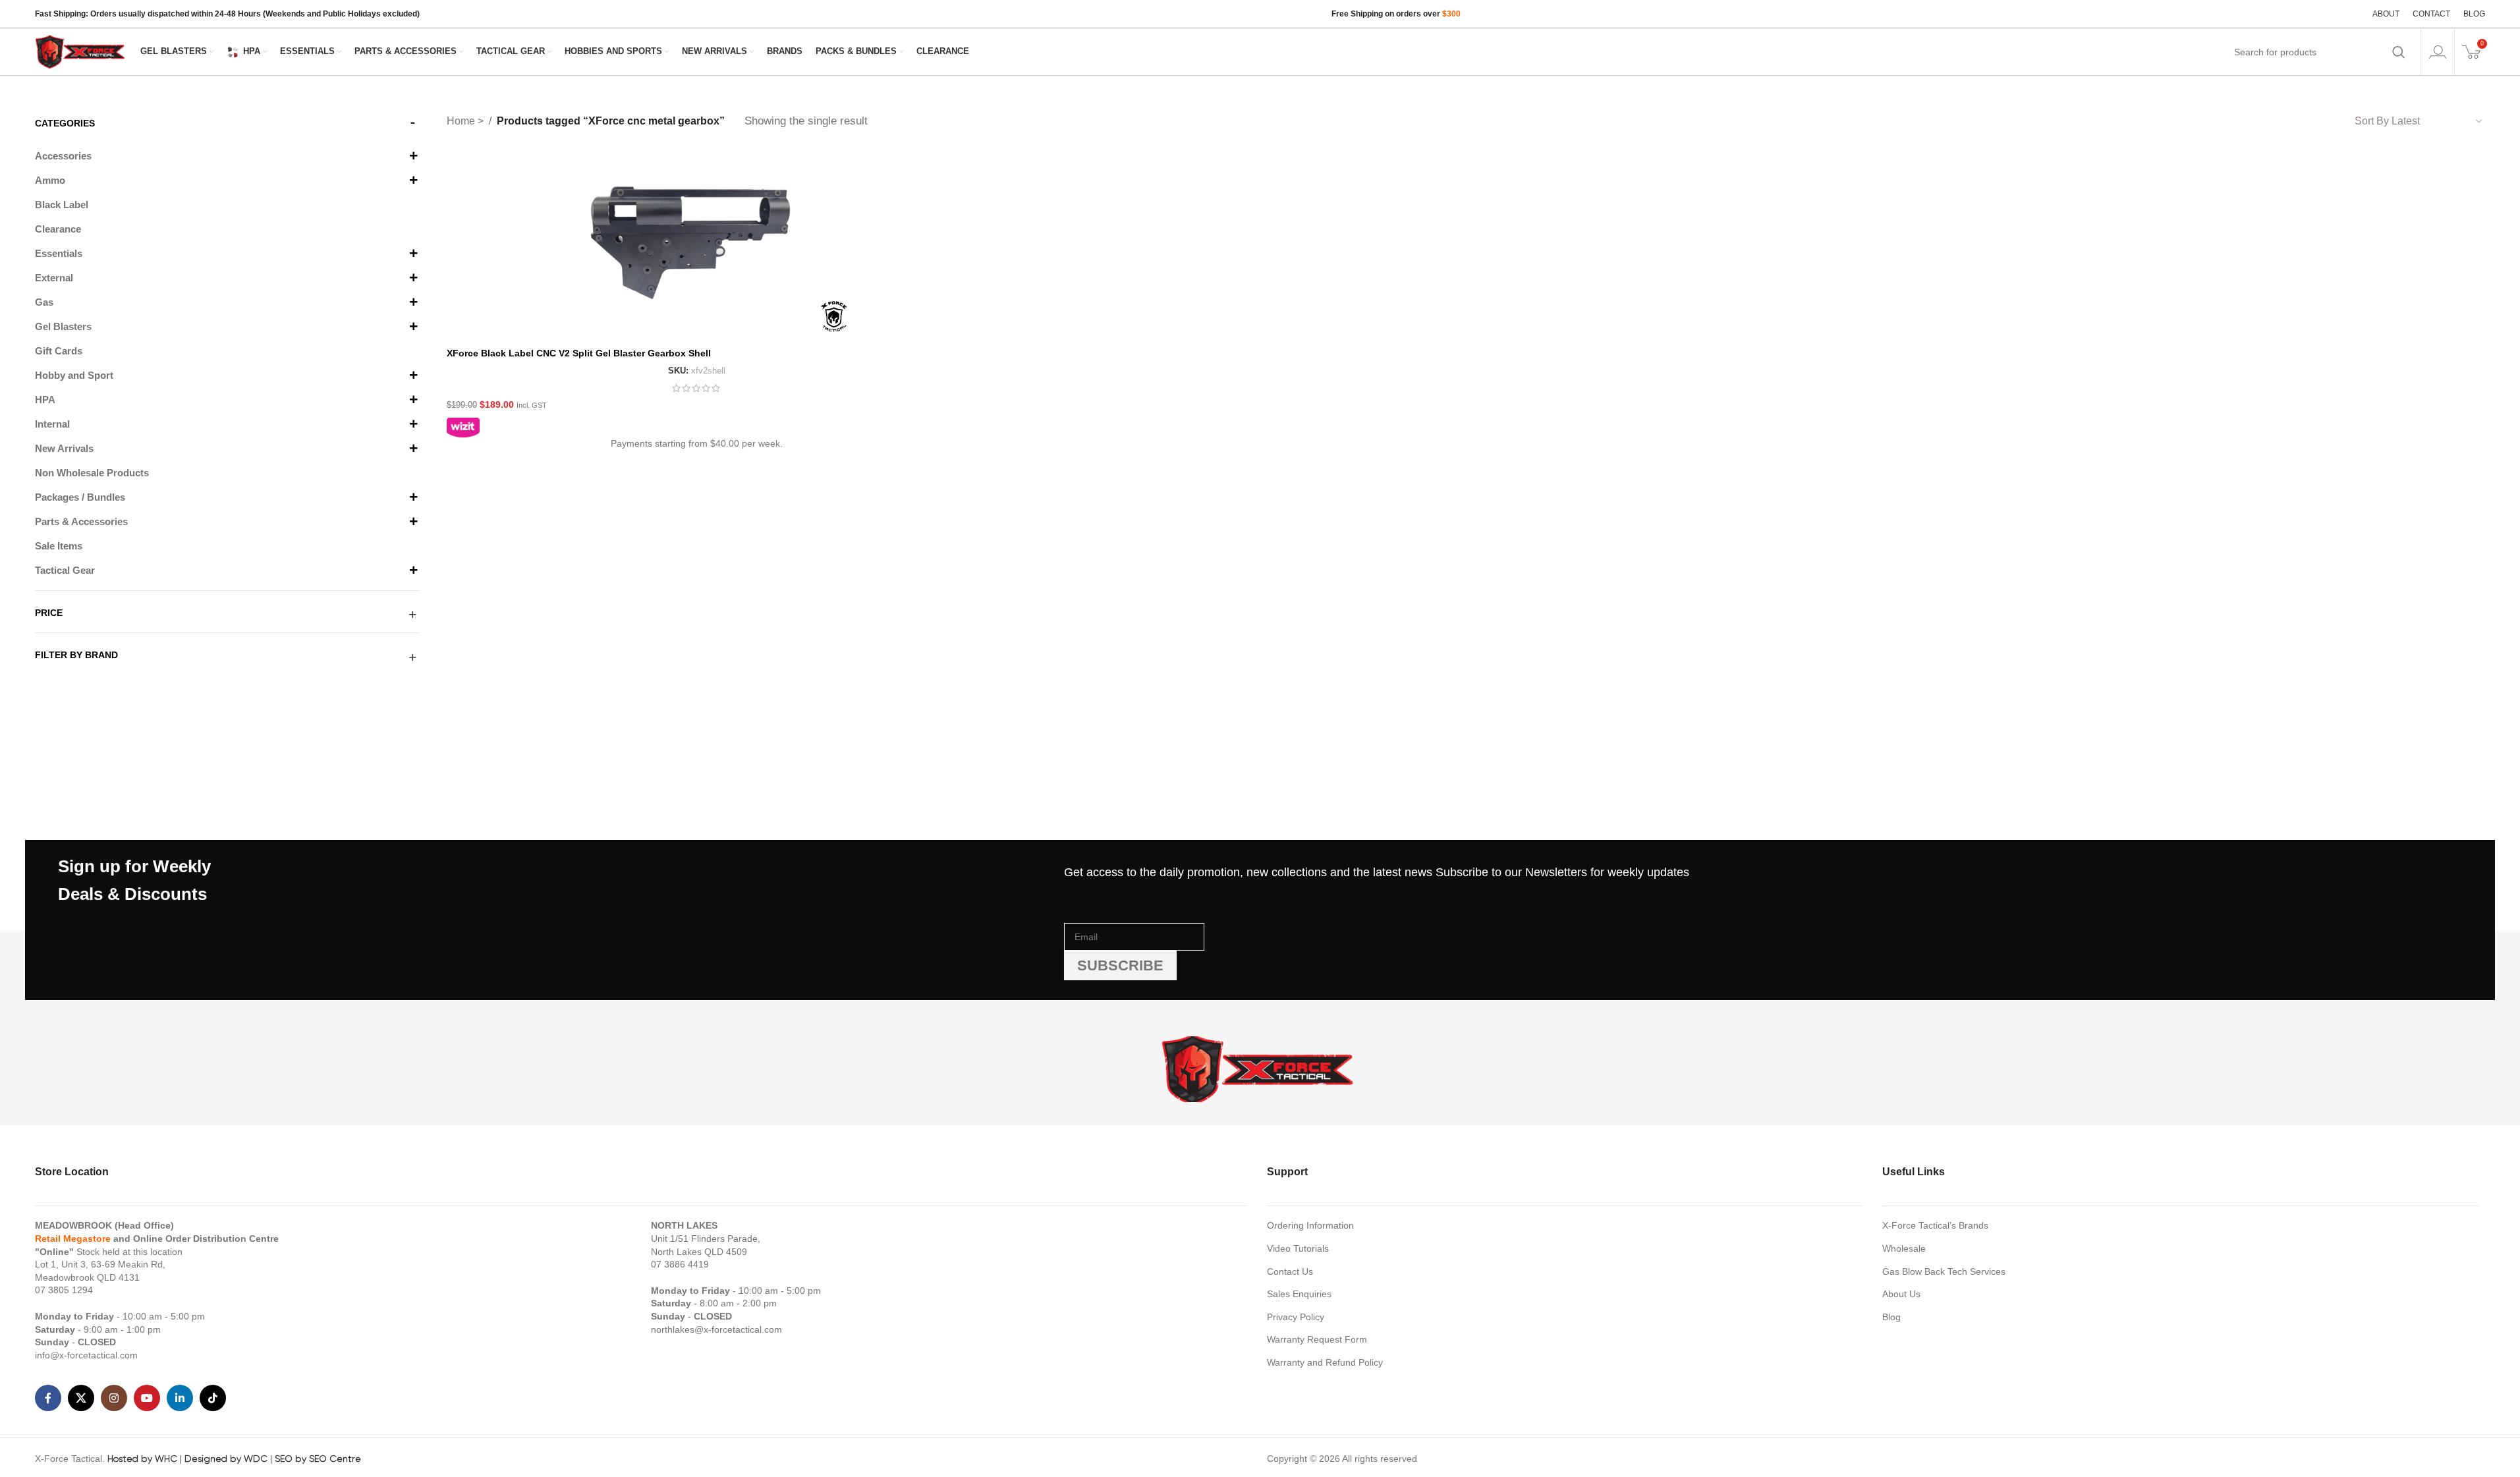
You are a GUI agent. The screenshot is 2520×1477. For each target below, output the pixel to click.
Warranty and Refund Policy (1325, 1362)
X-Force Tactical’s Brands (1935, 1225)
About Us (1901, 1294)
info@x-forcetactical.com (86, 1355)
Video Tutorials (1298, 1248)
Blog (1891, 1317)
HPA (45, 400)
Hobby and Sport (74, 375)
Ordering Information (1310, 1225)
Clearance (58, 229)
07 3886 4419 (680, 1264)
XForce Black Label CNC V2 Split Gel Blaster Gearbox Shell (579, 353)
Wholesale (1904, 1248)
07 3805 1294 (64, 1290)
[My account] (2438, 52)
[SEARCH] (2399, 52)
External (54, 278)
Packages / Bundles (80, 497)
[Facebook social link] (48, 1398)
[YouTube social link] (147, 1398)
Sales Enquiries (1299, 1294)
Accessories (63, 156)
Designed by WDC (226, 1459)
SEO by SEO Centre (318, 1459)
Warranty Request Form (1317, 1339)
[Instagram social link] (114, 1398)
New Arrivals (64, 448)
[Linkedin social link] (180, 1398)
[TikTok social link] (213, 1398)
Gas (44, 302)
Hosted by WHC (142, 1459)
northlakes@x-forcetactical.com (716, 1329)
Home (462, 121)
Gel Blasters (63, 326)
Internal (52, 424)
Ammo (50, 180)
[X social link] (81, 1398)
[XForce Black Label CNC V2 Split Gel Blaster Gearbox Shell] (696, 246)
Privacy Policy (1296, 1317)
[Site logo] (81, 51)
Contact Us (1290, 1271)
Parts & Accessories (81, 521)
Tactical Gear (65, 570)
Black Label (62, 205)
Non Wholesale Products (92, 473)
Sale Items (59, 546)
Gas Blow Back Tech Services (1944, 1271)
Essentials (59, 253)
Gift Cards (59, 351)
